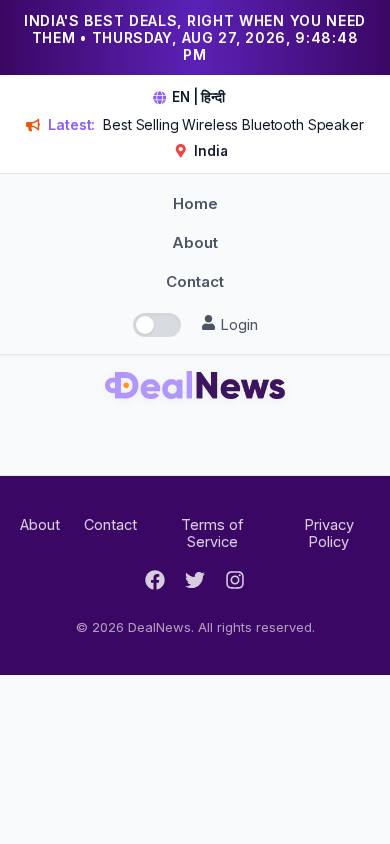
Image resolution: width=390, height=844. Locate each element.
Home (195, 203)
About (195, 242)
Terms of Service (212, 533)
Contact (195, 281)
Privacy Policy (329, 533)
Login (237, 324)
